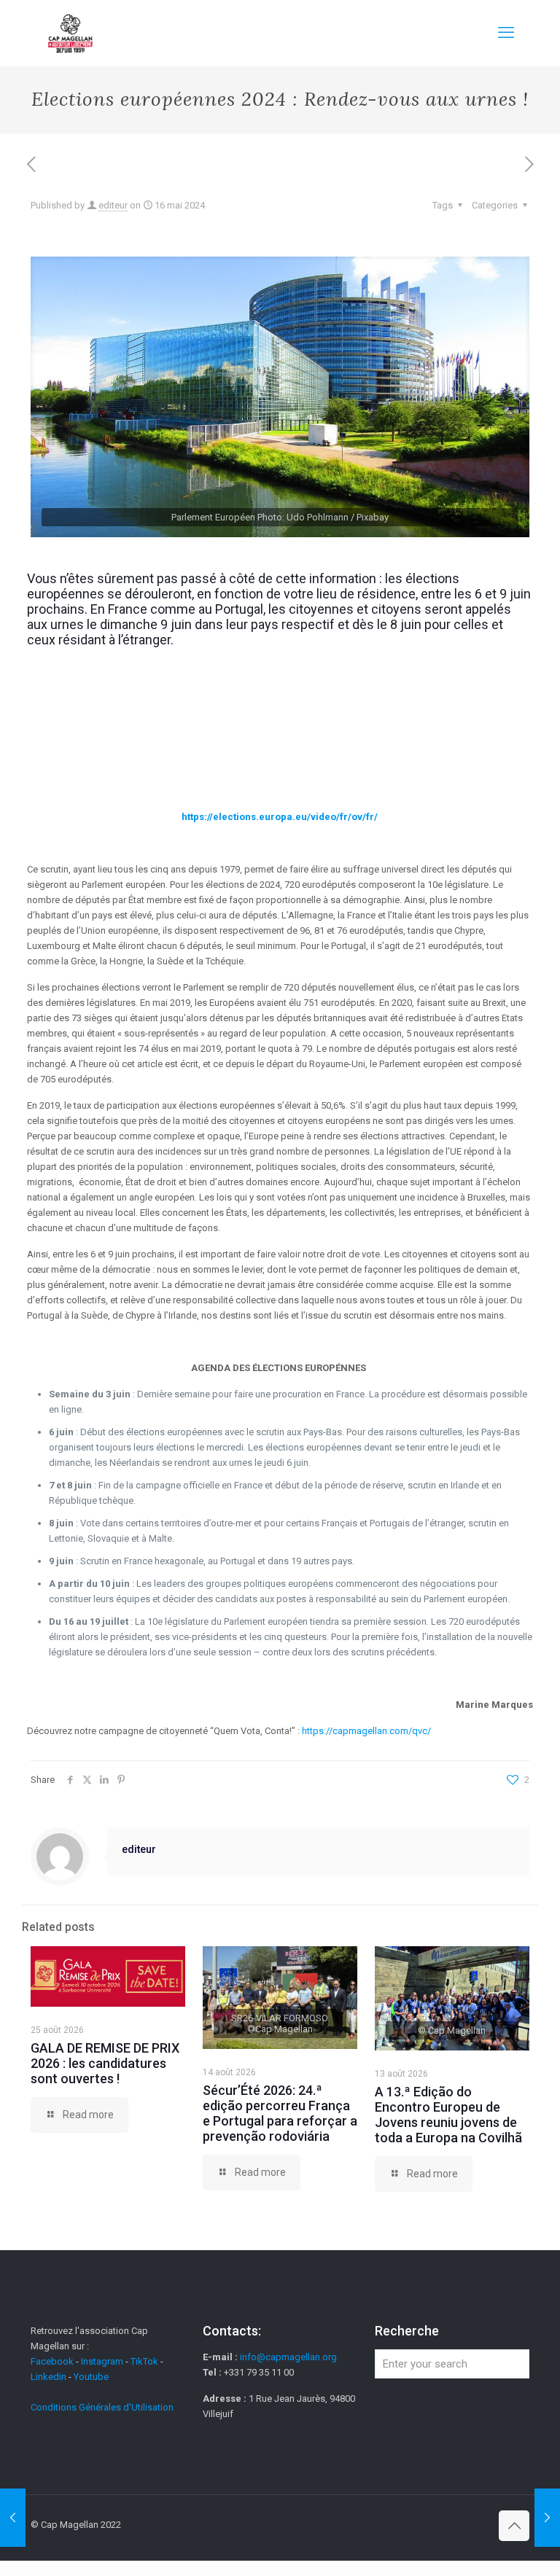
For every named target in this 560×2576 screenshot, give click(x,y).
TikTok (144, 2361)
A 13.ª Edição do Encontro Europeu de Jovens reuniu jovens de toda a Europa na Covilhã (448, 2115)
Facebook (53, 2361)
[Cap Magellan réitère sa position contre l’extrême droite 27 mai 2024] (547, 2518)
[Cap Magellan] (70, 33)
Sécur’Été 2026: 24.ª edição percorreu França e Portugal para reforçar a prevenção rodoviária (280, 2113)
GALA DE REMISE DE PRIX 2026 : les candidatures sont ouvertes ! (105, 2063)
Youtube (91, 2377)
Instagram (102, 2361)
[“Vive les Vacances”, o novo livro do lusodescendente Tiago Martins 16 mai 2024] (13, 2518)
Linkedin (48, 2377)
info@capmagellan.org (288, 2357)
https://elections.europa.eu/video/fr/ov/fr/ (280, 817)
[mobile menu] (506, 33)
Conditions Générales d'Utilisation (102, 2407)
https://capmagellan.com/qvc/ (366, 1731)
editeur (113, 205)
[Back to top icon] (514, 2526)
